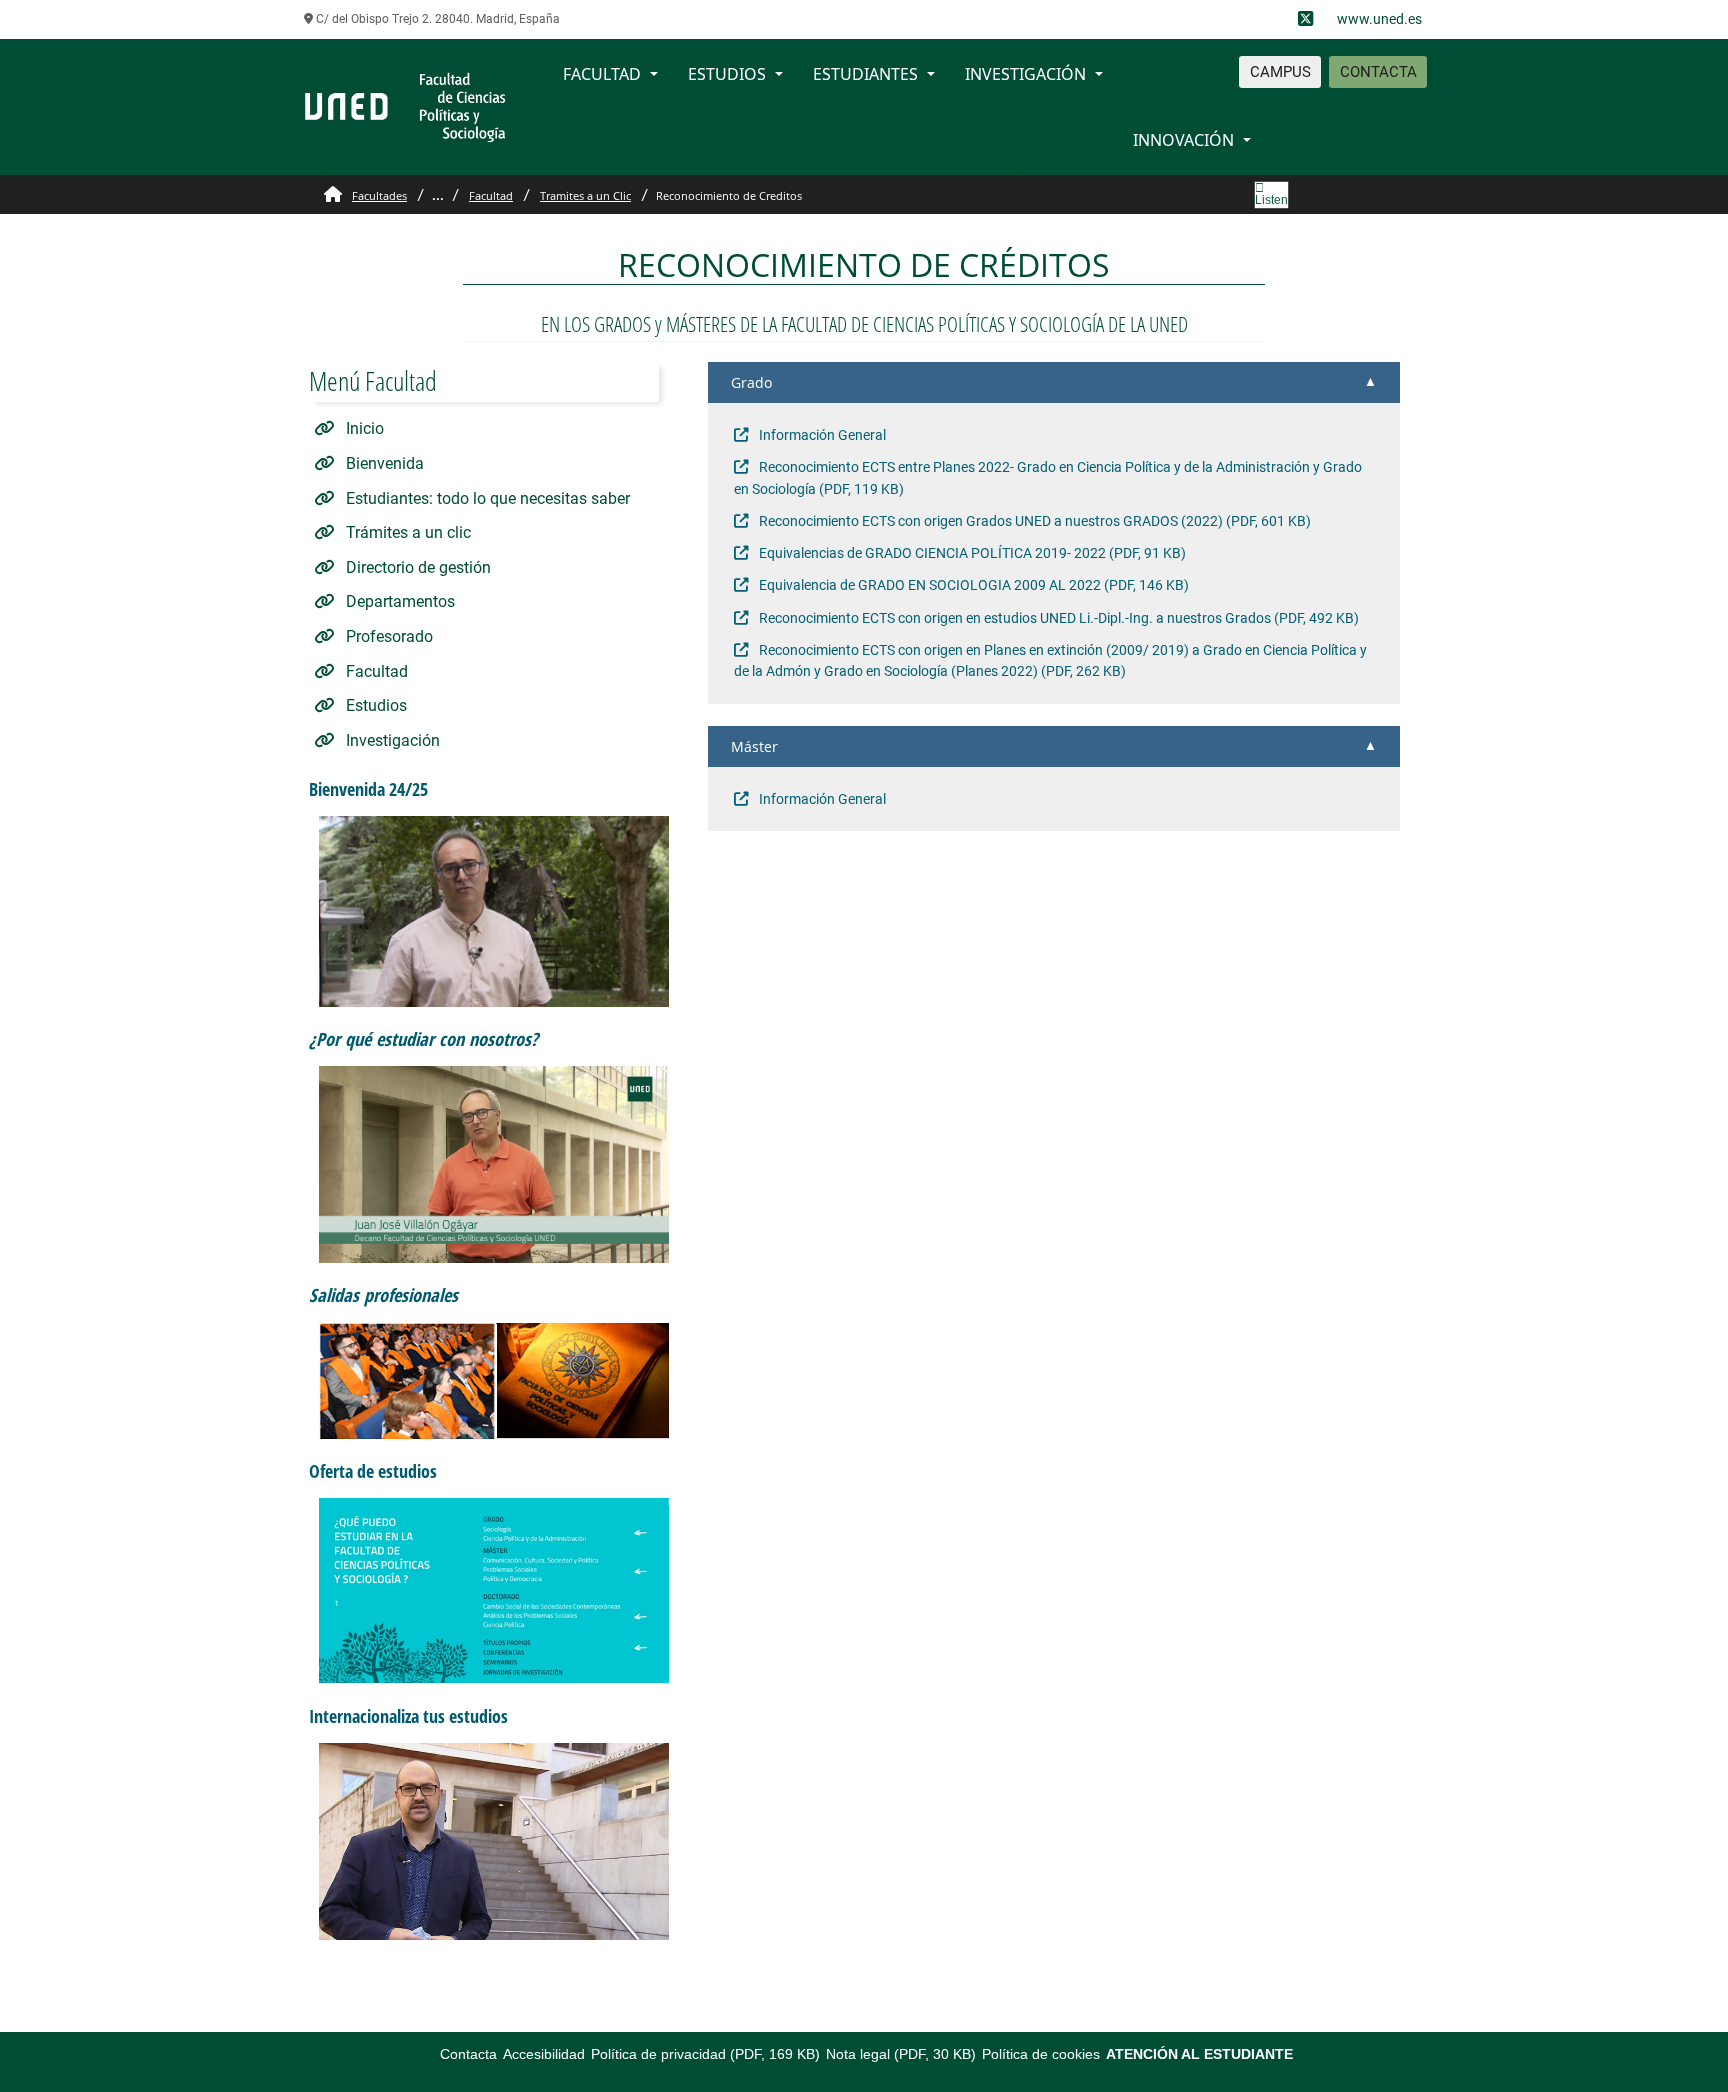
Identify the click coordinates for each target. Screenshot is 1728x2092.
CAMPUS (1280, 72)
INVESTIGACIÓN (1025, 74)
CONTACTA (1378, 72)
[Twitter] (1305, 19)
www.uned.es (1379, 19)
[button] (1053, 382)
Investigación (391, 740)
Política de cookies (1041, 2054)
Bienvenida (383, 463)
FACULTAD (602, 74)
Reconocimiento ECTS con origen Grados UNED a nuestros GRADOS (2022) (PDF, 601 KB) (1033, 521)
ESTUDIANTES (865, 74)
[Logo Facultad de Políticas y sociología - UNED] (404, 105)
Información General (821, 435)
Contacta (468, 2054)
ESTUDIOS (727, 74)
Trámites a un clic (406, 532)
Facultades (379, 195)
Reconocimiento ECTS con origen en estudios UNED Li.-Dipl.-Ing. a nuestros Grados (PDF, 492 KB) (1057, 618)
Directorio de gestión (416, 567)
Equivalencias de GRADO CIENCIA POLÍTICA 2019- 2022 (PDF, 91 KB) (971, 553)
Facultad (491, 195)
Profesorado (387, 636)
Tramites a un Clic (585, 195)
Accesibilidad (544, 2054)
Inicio (363, 428)
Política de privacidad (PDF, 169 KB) (705, 2054)
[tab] (1054, 382)
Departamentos (398, 601)
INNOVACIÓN (1183, 140)
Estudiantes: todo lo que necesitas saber (486, 498)
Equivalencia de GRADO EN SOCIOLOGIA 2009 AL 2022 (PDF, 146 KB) (972, 585)
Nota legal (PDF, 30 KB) (901, 2054)
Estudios (374, 705)
